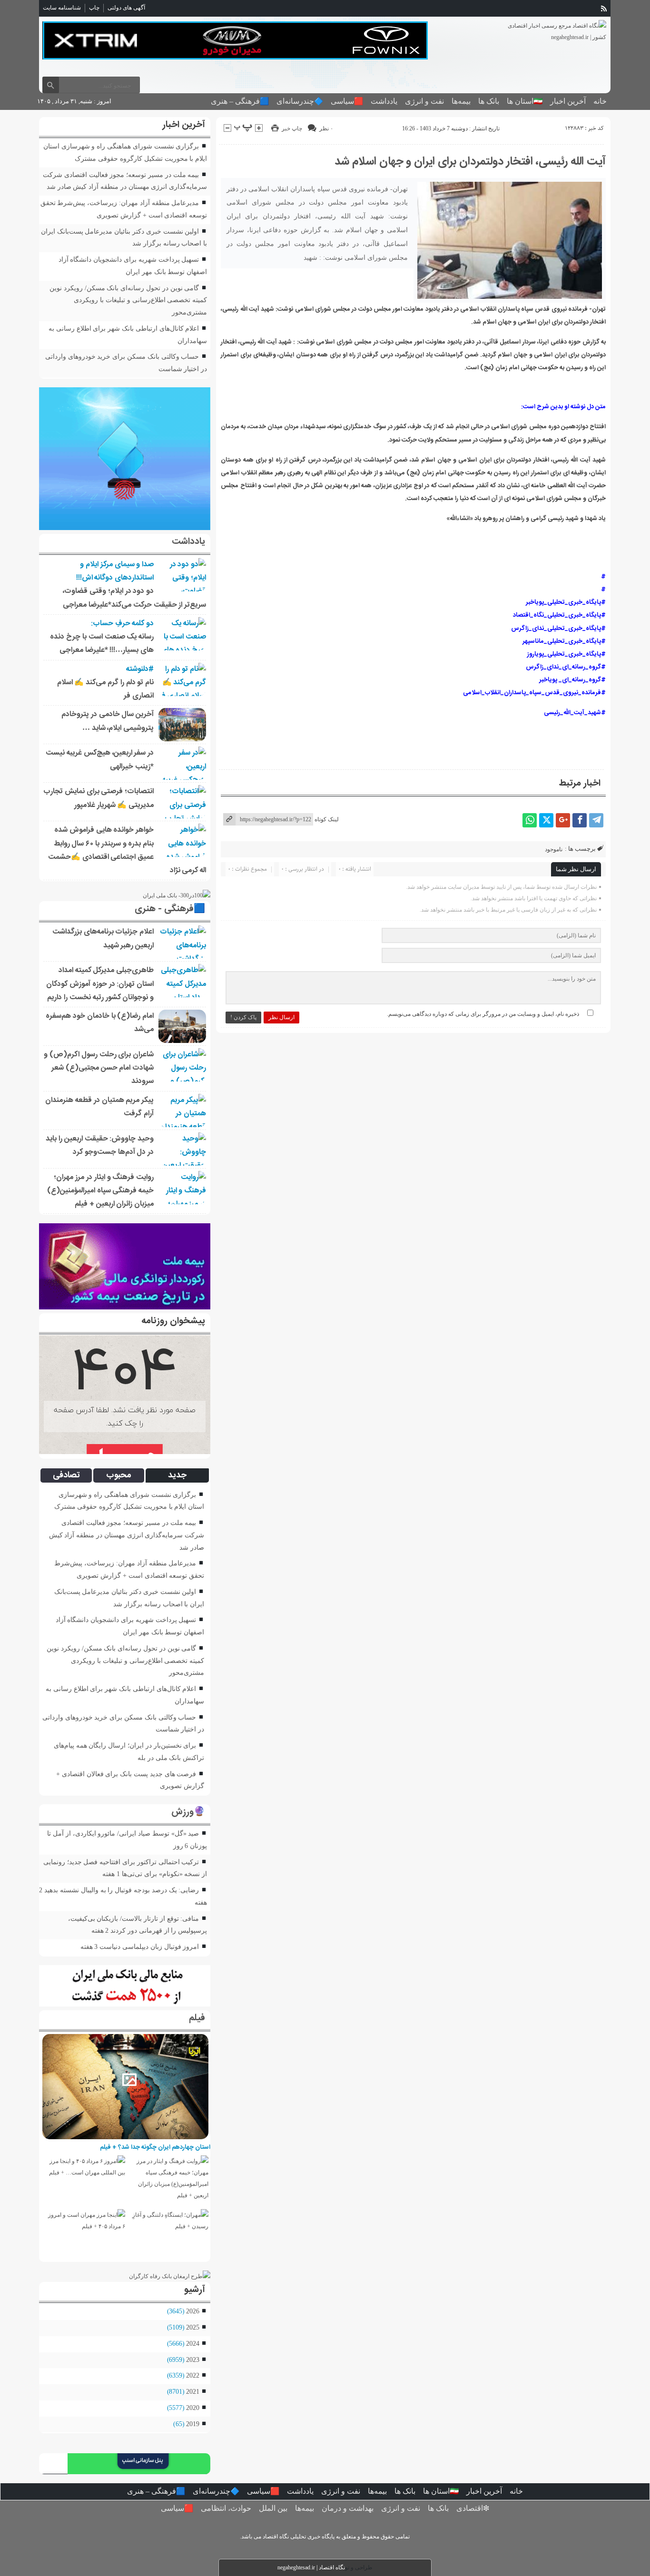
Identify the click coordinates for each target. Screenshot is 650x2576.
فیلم (197, 2018)
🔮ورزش (188, 1812)
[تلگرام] (596, 820)
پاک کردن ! (243, 1017)
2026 (192, 2311)
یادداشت (384, 101)
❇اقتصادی (473, 2508)
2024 (192, 2343)
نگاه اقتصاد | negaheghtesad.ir (311, 2567)
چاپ (94, 8)
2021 (192, 2391)
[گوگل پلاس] (563, 820)
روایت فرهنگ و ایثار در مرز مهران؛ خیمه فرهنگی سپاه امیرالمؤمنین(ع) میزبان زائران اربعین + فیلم (100, 1191)
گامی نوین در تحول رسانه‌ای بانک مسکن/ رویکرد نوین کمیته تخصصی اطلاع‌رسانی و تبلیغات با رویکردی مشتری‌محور (128, 300)
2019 (192, 2424)
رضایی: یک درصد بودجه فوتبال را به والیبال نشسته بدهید (122, 1890)
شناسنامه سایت (62, 8)
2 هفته (100, 1930)
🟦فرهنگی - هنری (170, 909)
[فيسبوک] (580, 820)
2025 (192, 2327)
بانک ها (489, 101)
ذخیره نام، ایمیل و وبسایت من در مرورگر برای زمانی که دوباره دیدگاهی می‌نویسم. (483, 1014)
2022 (192, 2375)
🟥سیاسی (347, 101)
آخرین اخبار (568, 101)
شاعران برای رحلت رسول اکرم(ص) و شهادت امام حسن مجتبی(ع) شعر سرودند (99, 1068)
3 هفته (89, 1947)
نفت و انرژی (424, 101)
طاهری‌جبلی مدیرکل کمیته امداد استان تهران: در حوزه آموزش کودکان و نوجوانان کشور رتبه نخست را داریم (100, 984)
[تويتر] (546, 820)
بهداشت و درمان (348, 2508)
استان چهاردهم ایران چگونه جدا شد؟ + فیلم (155, 2147)
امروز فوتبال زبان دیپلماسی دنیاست (149, 1947)
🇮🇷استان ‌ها (525, 101)
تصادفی (66, 1475)
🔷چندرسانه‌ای (300, 101)
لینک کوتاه (327, 819)
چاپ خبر (292, 128)
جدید (177, 1475)
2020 (192, 2408)
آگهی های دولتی (126, 8)
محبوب (119, 1475)
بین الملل (273, 2508)
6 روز (181, 1846)
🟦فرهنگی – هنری (240, 101)
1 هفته (111, 1874)
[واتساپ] (530, 820)
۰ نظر (326, 128)
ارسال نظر (281, 1017)
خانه (600, 101)
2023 (192, 2360)
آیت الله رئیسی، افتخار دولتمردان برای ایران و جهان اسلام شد (470, 162)
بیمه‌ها (461, 101)
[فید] (604, 9)
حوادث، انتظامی (226, 2508)
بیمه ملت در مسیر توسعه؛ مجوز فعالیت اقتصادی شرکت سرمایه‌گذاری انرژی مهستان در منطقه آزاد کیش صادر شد (127, 1535)
